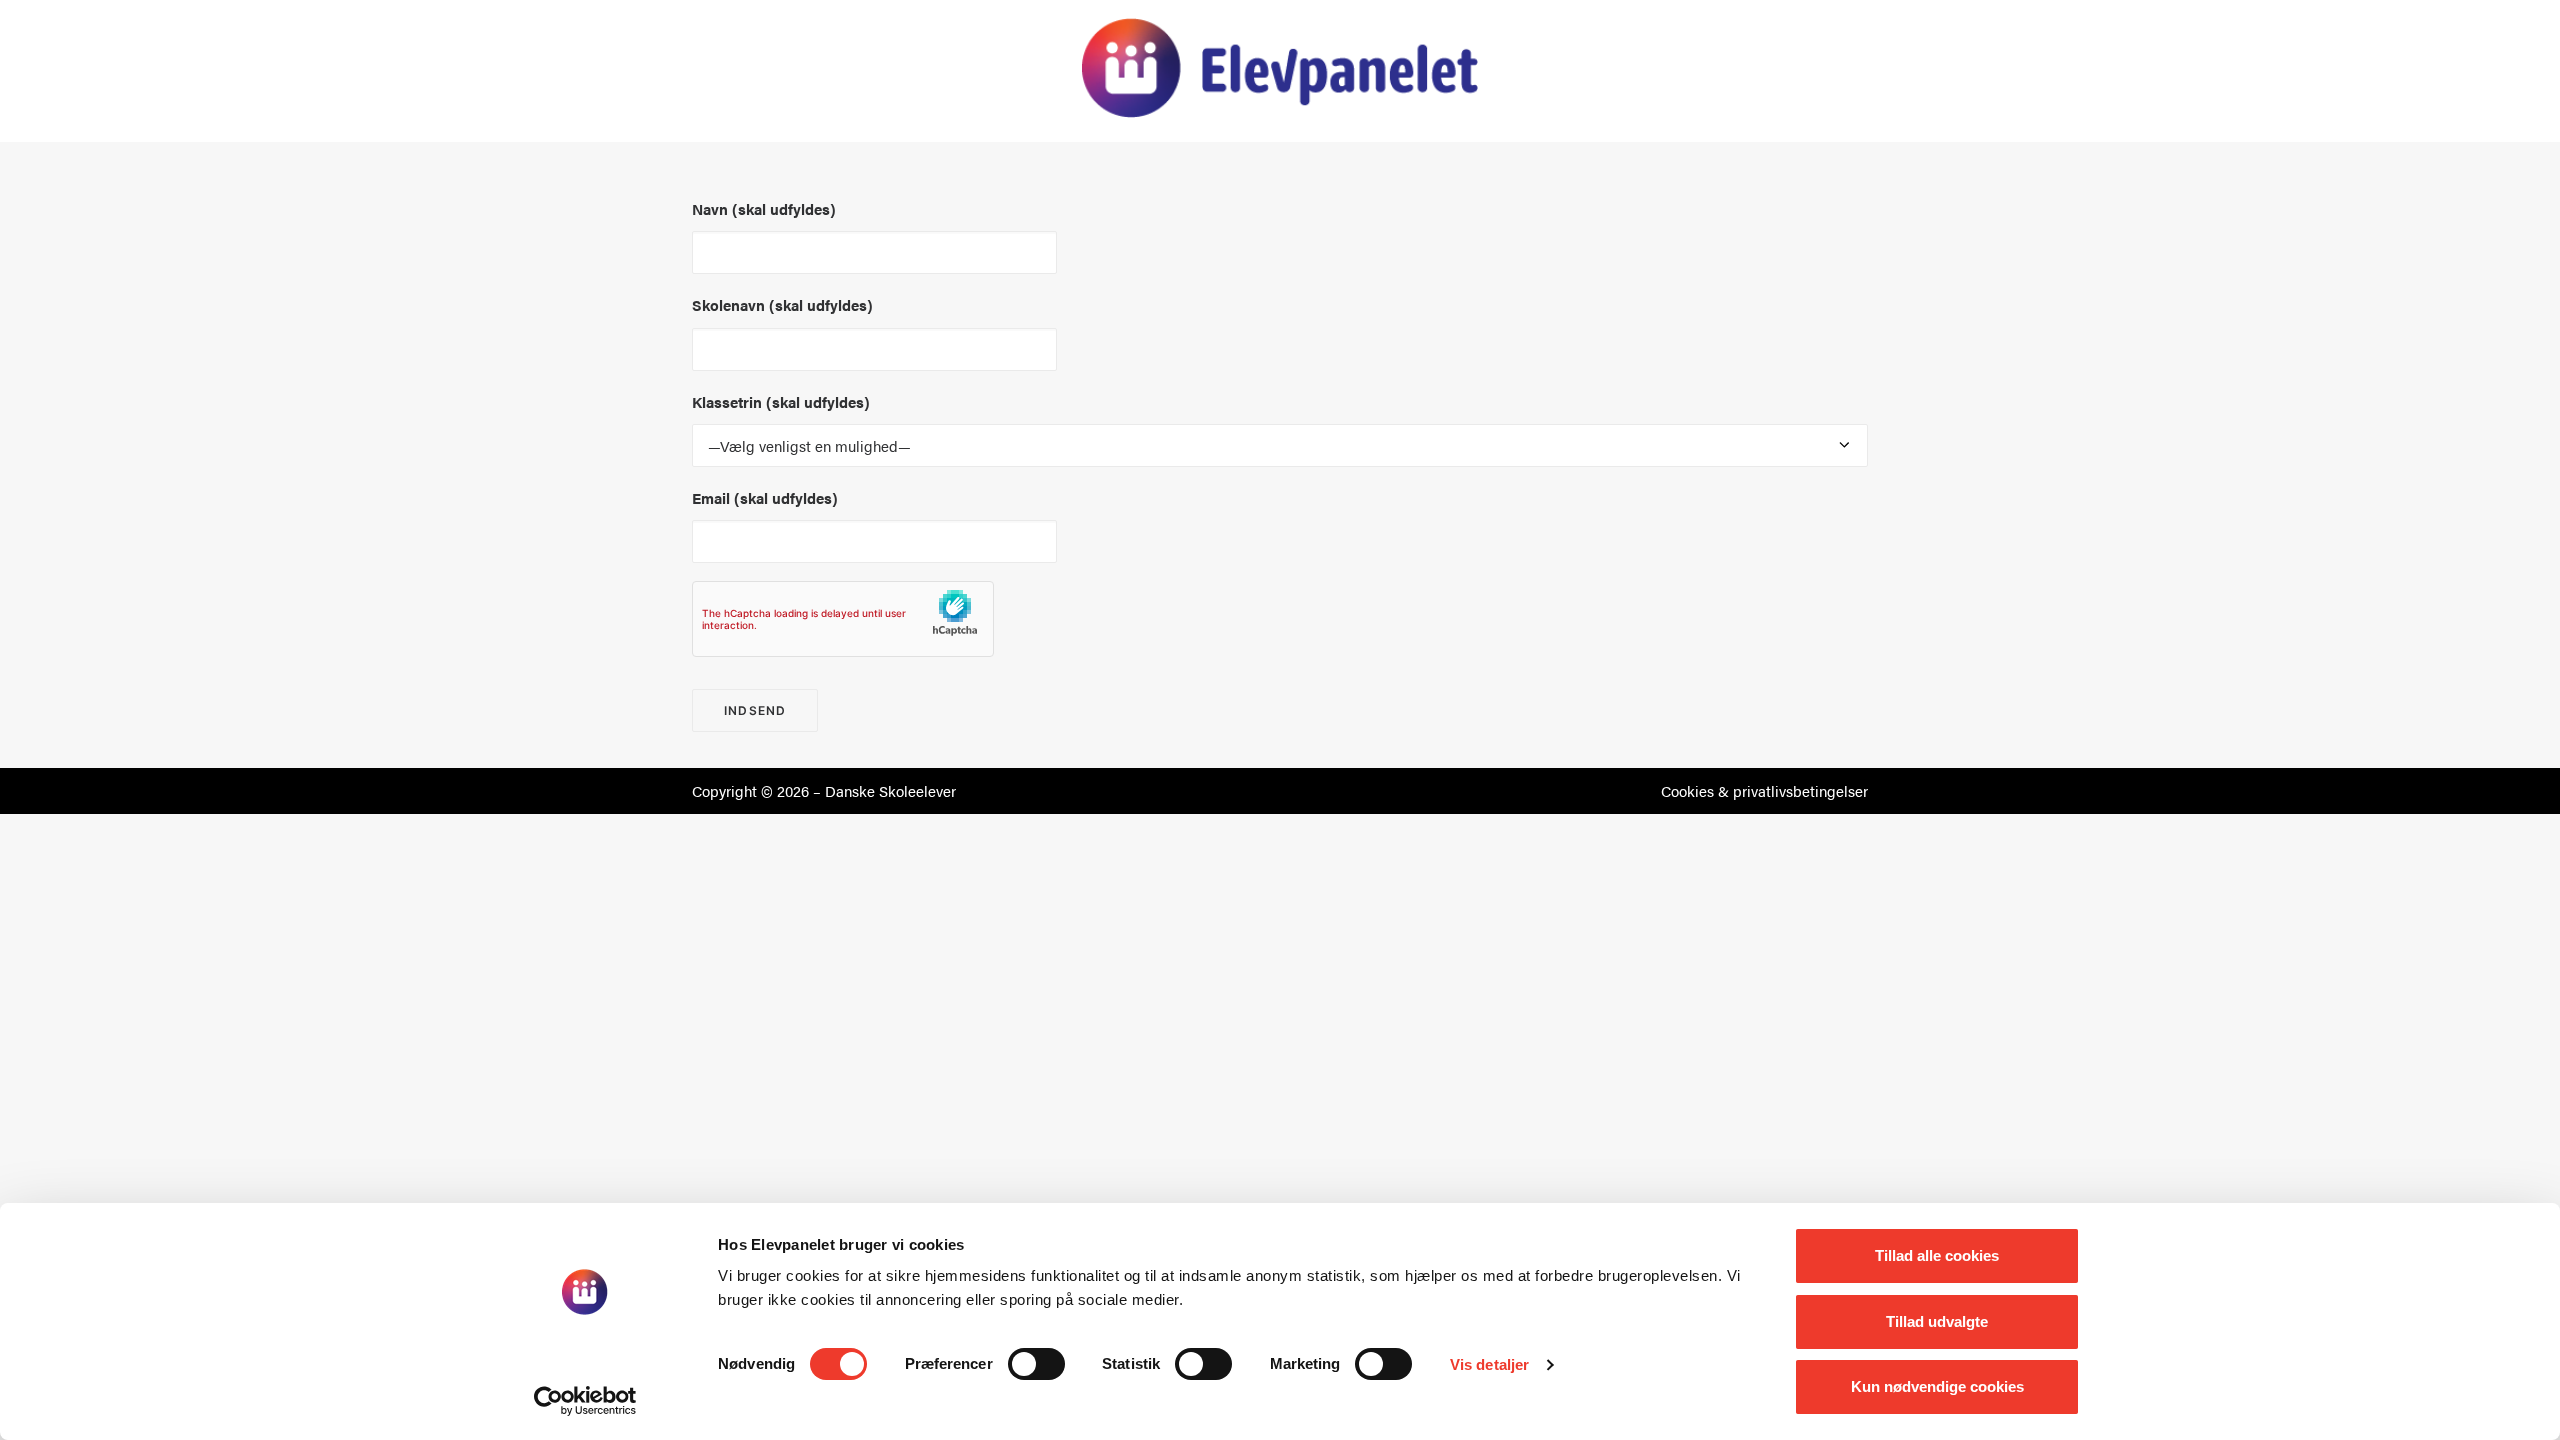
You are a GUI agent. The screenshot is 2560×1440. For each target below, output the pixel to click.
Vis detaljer (1489, 1364)
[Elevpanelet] (1280, 68)
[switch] (1036, 1364)
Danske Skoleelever (890, 790)
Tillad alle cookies (1937, 1255)
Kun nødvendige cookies (1937, 1386)
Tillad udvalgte (1937, 1321)
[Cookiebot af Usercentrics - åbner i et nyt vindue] (585, 1401)
